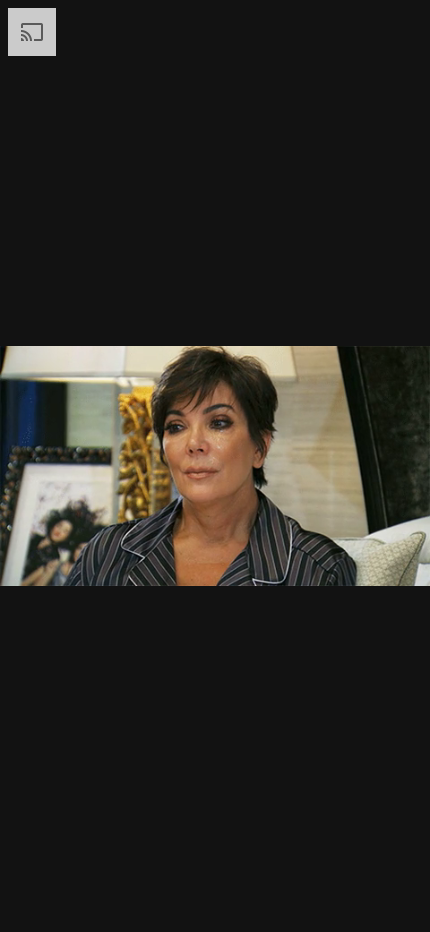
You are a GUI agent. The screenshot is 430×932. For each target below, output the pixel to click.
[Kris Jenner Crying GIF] (215, 466)
